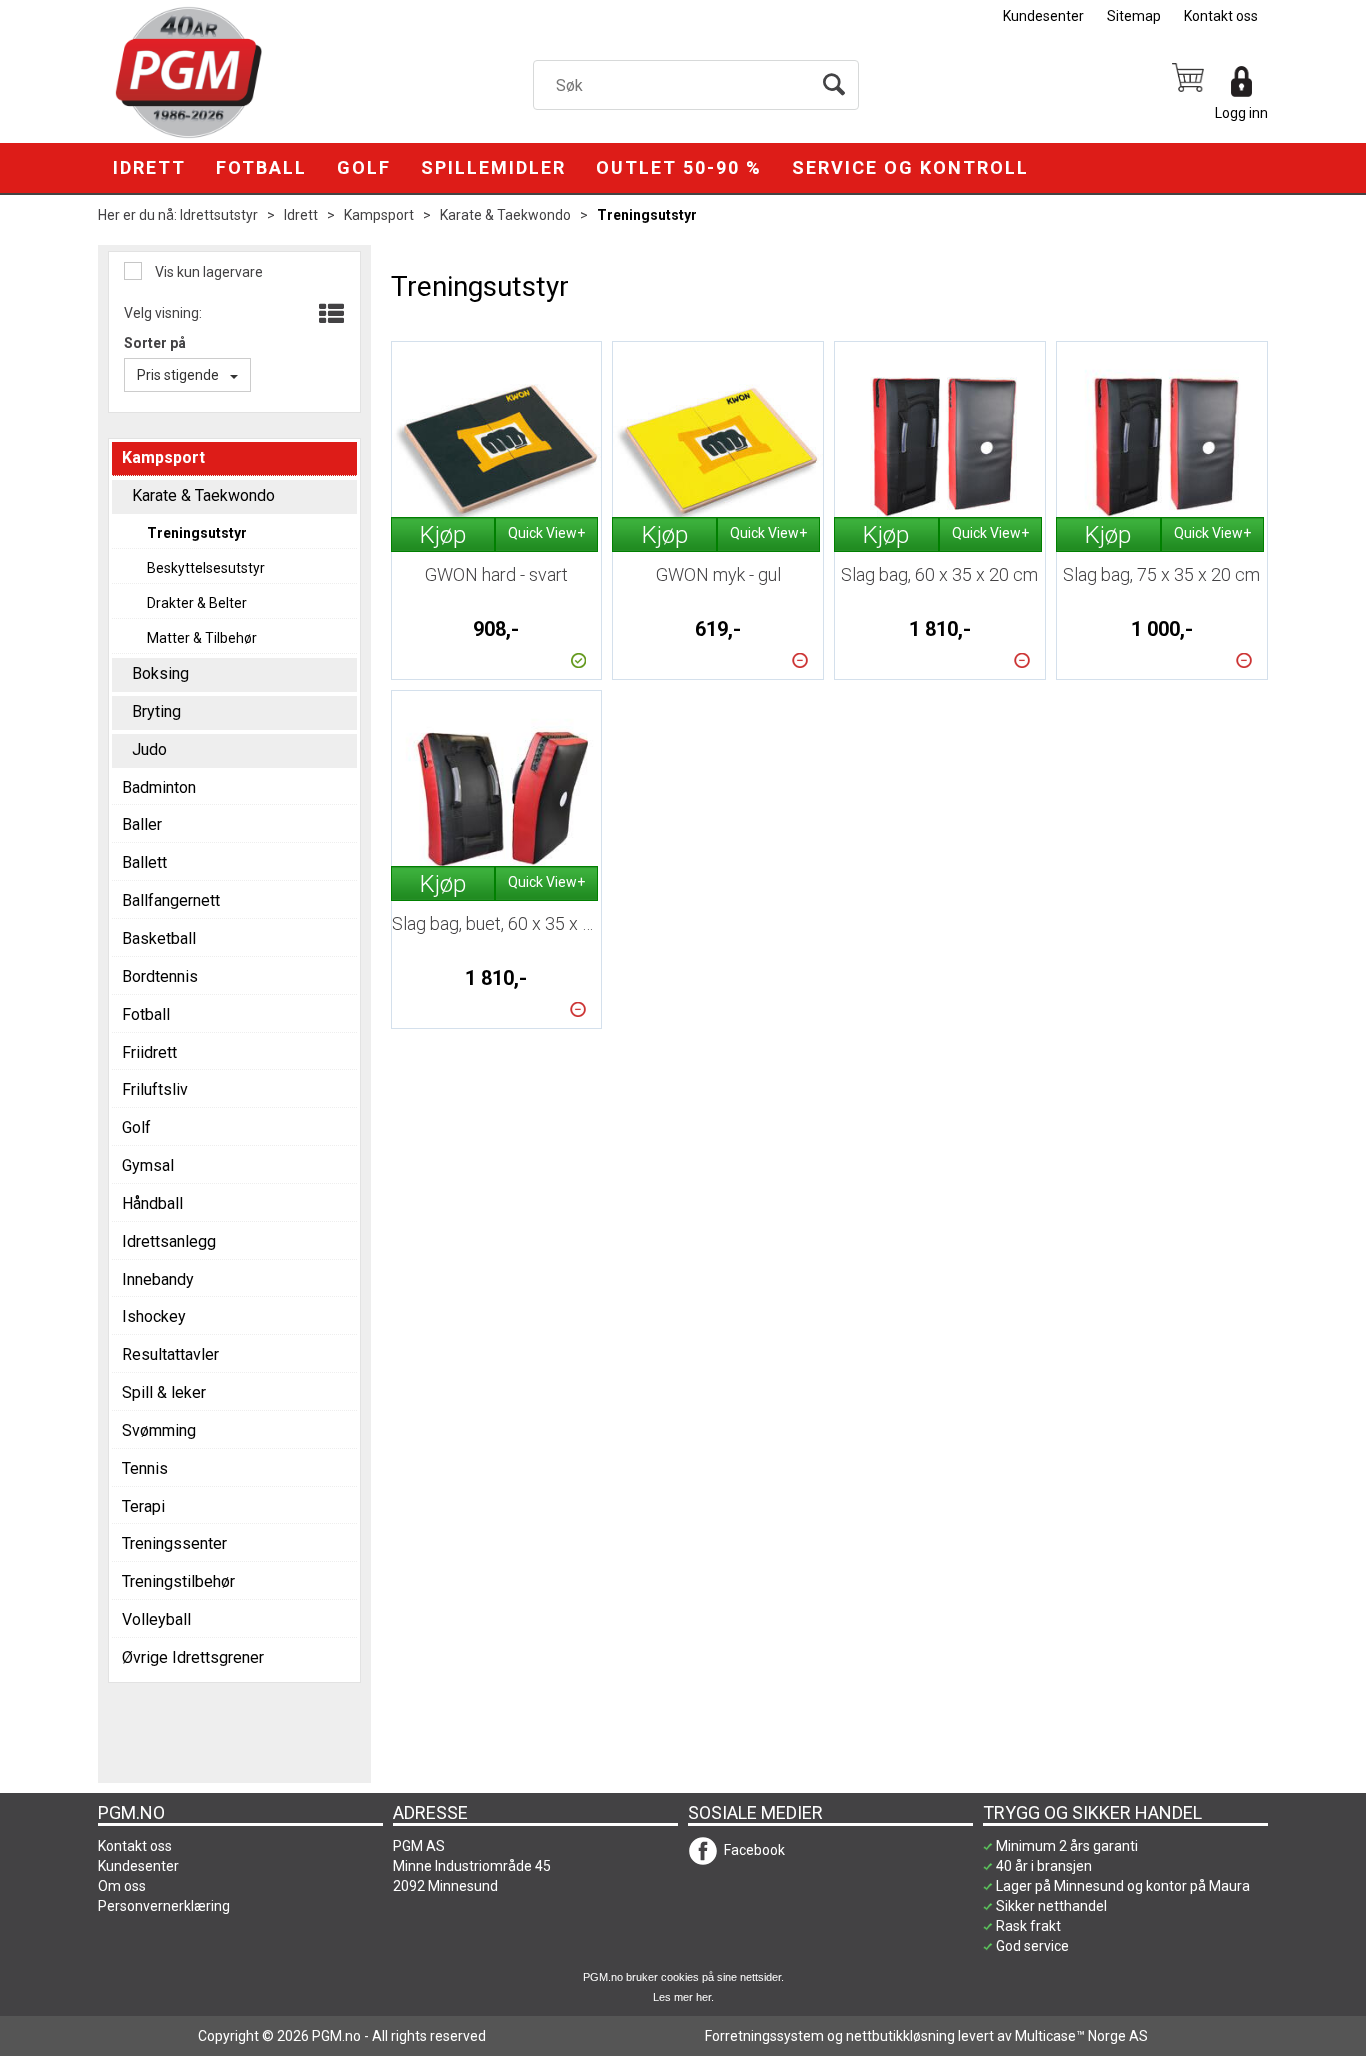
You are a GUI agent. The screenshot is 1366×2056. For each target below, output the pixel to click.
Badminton (159, 787)
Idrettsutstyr (219, 215)
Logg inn (1241, 113)
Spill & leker (164, 1392)
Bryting (156, 711)
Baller (142, 824)
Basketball (159, 938)
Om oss (122, 1886)
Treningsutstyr (647, 215)
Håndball (152, 1203)
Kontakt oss (1221, 16)
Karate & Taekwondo (505, 215)
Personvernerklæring (164, 1906)
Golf (364, 167)
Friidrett (149, 1052)
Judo (149, 749)
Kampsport (379, 215)
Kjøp (443, 535)
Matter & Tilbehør (202, 638)
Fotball (261, 167)
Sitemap (1134, 16)
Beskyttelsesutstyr (206, 568)
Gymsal (148, 1165)
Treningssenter (174, 1543)
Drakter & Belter (197, 603)
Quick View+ (546, 533)
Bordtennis (160, 976)
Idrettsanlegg (169, 1241)
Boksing (160, 673)
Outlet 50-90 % (679, 167)
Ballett (144, 862)
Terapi (143, 1506)
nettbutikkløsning (900, 2036)
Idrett (149, 167)
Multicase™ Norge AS (1081, 2036)
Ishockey (154, 1316)
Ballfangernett (171, 900)
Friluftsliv (155, 1089)
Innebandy (158, 1279)
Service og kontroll (910, 167)
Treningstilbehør (178, 1581)
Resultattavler (170, 1354)
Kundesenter (1043, 16)
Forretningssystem (764, 2036)
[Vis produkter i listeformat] (329, 315)
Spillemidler (493, 167)
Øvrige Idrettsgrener (193, 1657)
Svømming (159, 1430)
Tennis (145, 1468)
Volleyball (156, 1619)
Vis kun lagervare (207, 272)
